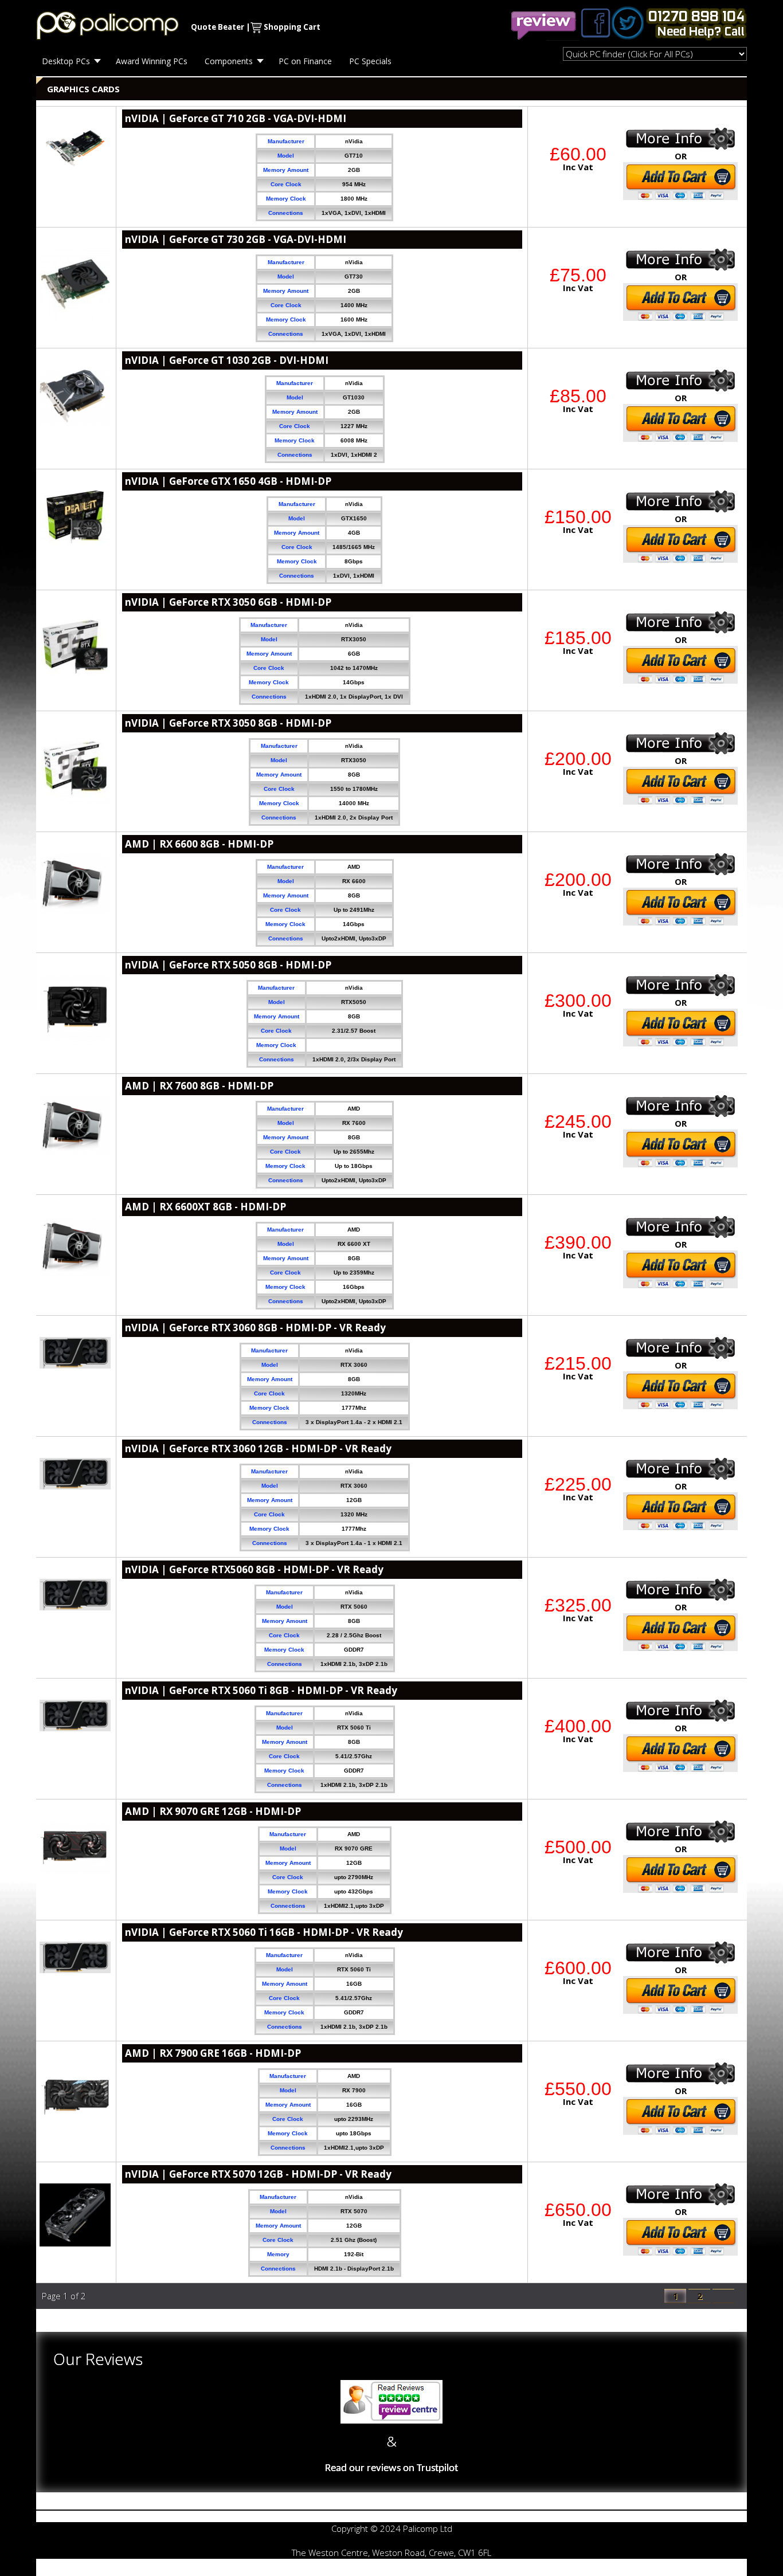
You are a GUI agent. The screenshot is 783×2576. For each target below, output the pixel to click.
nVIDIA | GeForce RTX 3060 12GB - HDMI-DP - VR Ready (258, 1448)
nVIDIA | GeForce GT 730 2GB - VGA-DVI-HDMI (236, 239)
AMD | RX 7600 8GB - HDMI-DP (199, 1086)
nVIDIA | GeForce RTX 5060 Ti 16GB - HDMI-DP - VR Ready (264, 1932)
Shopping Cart (292, 27)
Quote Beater (218, 27)
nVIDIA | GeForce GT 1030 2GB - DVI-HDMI (227, 360)
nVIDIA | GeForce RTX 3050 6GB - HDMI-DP (228, 602)
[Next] (723, 2296)
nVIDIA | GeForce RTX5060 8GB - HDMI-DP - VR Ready (254, 1569)
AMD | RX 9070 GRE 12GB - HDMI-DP (213, 1811)
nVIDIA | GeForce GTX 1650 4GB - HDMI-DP (228, 481)
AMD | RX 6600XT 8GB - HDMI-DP (205, 1207)
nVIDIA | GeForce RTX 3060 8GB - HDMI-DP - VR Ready (255, 1328)
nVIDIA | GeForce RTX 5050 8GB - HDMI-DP (228, 965)
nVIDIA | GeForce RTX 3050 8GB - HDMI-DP (228, 723)
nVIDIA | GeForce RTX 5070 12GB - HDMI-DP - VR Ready (258, 2174)
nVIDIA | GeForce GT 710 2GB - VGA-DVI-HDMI (236, 118)
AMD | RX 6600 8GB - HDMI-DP (199, 844)
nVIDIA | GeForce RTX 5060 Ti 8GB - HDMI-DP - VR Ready (261, 1690)
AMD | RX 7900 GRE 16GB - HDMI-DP (213, 2053)
